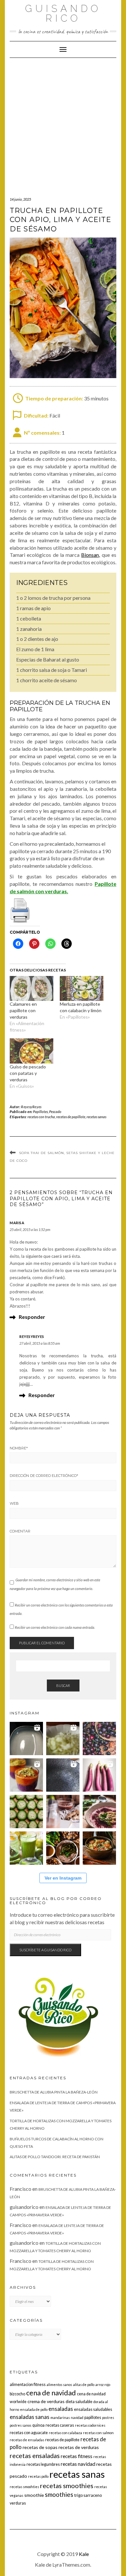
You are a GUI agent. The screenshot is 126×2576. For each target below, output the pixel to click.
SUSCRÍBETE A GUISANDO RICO (45, 1950)
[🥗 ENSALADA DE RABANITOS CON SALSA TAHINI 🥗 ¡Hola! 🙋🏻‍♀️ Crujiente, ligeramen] (63, 1775)
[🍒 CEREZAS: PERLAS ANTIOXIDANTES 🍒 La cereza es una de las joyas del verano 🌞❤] (99, 1739)
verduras (18, 2503)
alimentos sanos (59, 2385)
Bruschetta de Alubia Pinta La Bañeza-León (54, 2092)
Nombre (19, 1448)
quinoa (38, 2425)
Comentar (20, 1531)
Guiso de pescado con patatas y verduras (28, 1073)
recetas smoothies (67, 2486)
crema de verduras (46, 2401)
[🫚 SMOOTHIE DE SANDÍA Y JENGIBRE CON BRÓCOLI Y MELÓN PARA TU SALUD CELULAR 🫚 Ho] (63, 1812)
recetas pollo (38, 2476)
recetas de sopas (40, 2447)
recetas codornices (90, 2425)
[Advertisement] (63, 124)
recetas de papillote (71, 1117)
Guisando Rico (63, 13)
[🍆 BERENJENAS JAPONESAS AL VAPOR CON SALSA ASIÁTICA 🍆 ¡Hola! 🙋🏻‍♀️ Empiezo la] (99, 1775)
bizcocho (17, 2394)
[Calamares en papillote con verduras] (31, 988)
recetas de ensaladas (27, 2440)
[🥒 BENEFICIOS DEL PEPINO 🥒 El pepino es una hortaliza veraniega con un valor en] (26, 1812)
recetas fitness (77, 2456)
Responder (32, 1317)
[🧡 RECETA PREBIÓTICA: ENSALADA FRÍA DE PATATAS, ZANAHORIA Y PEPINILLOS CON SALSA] (99, 1848)
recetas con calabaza (65, 2433)
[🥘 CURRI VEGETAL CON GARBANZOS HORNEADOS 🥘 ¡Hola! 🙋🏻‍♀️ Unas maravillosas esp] (26, 1739)
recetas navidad (78, 2464)
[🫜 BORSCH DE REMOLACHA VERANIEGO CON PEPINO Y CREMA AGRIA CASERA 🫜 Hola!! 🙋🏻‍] (99, 1812)
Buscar (63, 1686)
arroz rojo (103, 2385)
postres (108, 2417)
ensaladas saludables (93, 2409)
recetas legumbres (43, 2464)
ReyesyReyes (31, 1107)
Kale (84, 2554)
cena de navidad (51, 2393)
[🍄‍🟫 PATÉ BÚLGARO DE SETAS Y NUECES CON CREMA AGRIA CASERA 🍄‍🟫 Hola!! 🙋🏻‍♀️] (63, 1848)
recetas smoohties (24, 2487)
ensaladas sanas (30, 2417)
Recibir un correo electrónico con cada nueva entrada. (55, 1627)
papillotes (93, 2417)
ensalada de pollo (34, 2409)
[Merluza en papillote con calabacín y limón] (82, 988)
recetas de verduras (79, 2447)
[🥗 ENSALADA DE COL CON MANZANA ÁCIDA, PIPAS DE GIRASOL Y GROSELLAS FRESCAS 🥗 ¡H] (63, 1739)
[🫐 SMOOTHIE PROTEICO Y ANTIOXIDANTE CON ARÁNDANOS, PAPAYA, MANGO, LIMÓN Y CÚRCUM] (26, 1775)
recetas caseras (60, 2425)
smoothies (59, 2494)
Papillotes (40, 1112)
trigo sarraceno (88, 2495)
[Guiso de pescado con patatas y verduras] (31, 1051)
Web (14, 1503)
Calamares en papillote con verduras (23, 1010)
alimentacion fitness (28, 2385)
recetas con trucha (41, 1117)
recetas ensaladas (35, 2456)
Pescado (55, 1112)
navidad (77, 2417)
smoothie (34, 2495)
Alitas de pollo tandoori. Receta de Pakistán (55, 2157)
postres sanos (21, 2425)
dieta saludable (79, 2402)
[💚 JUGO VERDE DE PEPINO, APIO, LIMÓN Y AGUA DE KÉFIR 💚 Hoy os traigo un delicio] (26, 1848)
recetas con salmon (98, 2433)
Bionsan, (90, 555)
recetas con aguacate (29, 2433)
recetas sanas (96, 1117)
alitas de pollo (84, 2385)
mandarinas (60, 2417)
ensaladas (61, 2409)
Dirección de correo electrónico (44, 1476)
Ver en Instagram (63, 1878)
